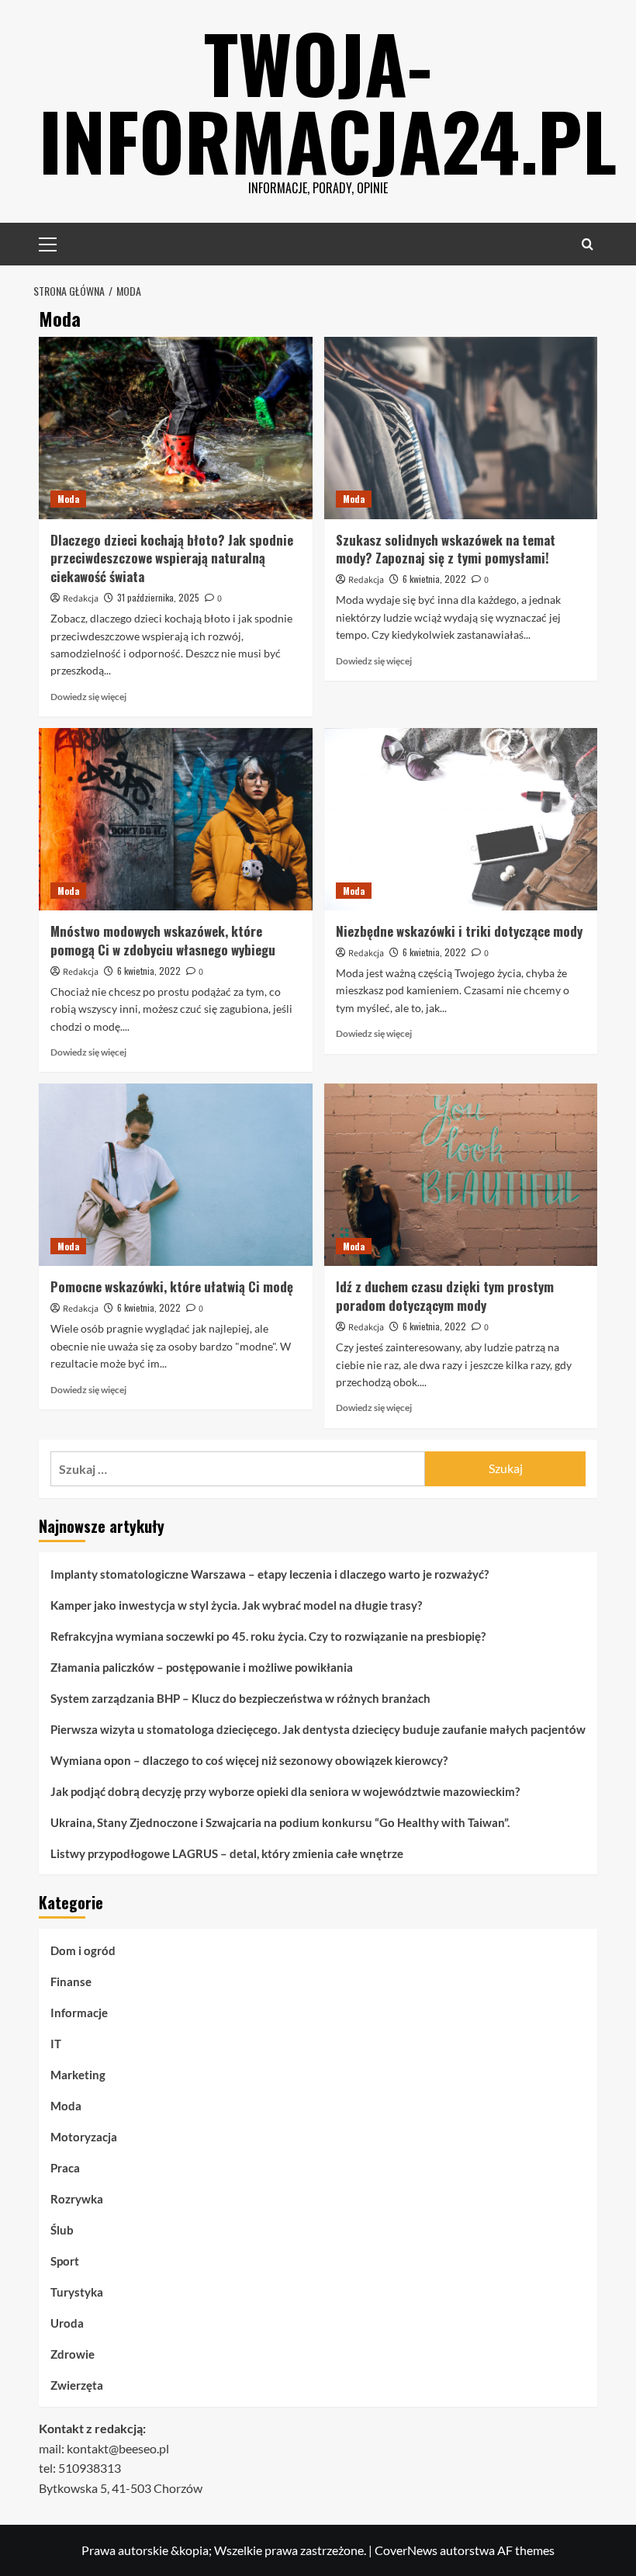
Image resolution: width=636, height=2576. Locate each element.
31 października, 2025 (158, 597)
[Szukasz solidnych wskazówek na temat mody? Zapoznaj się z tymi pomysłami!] (461, 428)
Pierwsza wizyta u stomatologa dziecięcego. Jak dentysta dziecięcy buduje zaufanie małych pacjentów (318, 1729)
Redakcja (81, 599)
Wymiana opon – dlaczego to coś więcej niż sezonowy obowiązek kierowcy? (249, 1760)
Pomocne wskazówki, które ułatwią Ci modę (172, 1286)
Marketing (78, 2075)
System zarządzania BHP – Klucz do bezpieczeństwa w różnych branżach (240, 1698)
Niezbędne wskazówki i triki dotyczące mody (459, 931)
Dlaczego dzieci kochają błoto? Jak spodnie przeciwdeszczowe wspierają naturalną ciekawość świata (172, 558)
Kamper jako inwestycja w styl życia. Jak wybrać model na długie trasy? (236, 1605)
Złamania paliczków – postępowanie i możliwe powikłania (202, 1667)
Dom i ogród (83, 1950)
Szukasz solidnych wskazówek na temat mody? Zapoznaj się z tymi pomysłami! (446, 549)
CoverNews (406, 2550)
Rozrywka (77, 2199)
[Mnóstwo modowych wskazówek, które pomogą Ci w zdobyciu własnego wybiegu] (176, 819)
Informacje (79, 2013)
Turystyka (77, 2292)
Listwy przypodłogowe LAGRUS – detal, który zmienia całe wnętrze (227, 1853)
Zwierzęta (77, 2385)
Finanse (71, 1981)
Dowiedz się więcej (88, 697)
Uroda (67, 2323)
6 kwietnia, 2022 (434, 579)
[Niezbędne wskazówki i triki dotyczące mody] (461, 819)
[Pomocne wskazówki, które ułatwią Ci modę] (176, 1175)
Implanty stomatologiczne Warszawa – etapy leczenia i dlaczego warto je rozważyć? (270, 1574)
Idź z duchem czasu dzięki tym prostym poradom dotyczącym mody (445, 1296)
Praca (65, 2168)
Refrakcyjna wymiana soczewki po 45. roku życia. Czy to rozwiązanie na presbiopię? (268, 1636)
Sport (65, 2261)
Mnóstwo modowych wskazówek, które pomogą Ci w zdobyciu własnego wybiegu (163, 940)
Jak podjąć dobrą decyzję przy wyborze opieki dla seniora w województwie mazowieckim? (285, 1791)
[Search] (588, 244)
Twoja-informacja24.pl (328, 101)
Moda (68, 499)
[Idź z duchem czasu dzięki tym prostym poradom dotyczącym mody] (461, 1175)
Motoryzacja (84, 2137)
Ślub (62, 2230)
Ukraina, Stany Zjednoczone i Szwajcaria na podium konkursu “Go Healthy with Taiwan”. (280, 1822)
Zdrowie (73, 2354)
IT (56, 2044)
